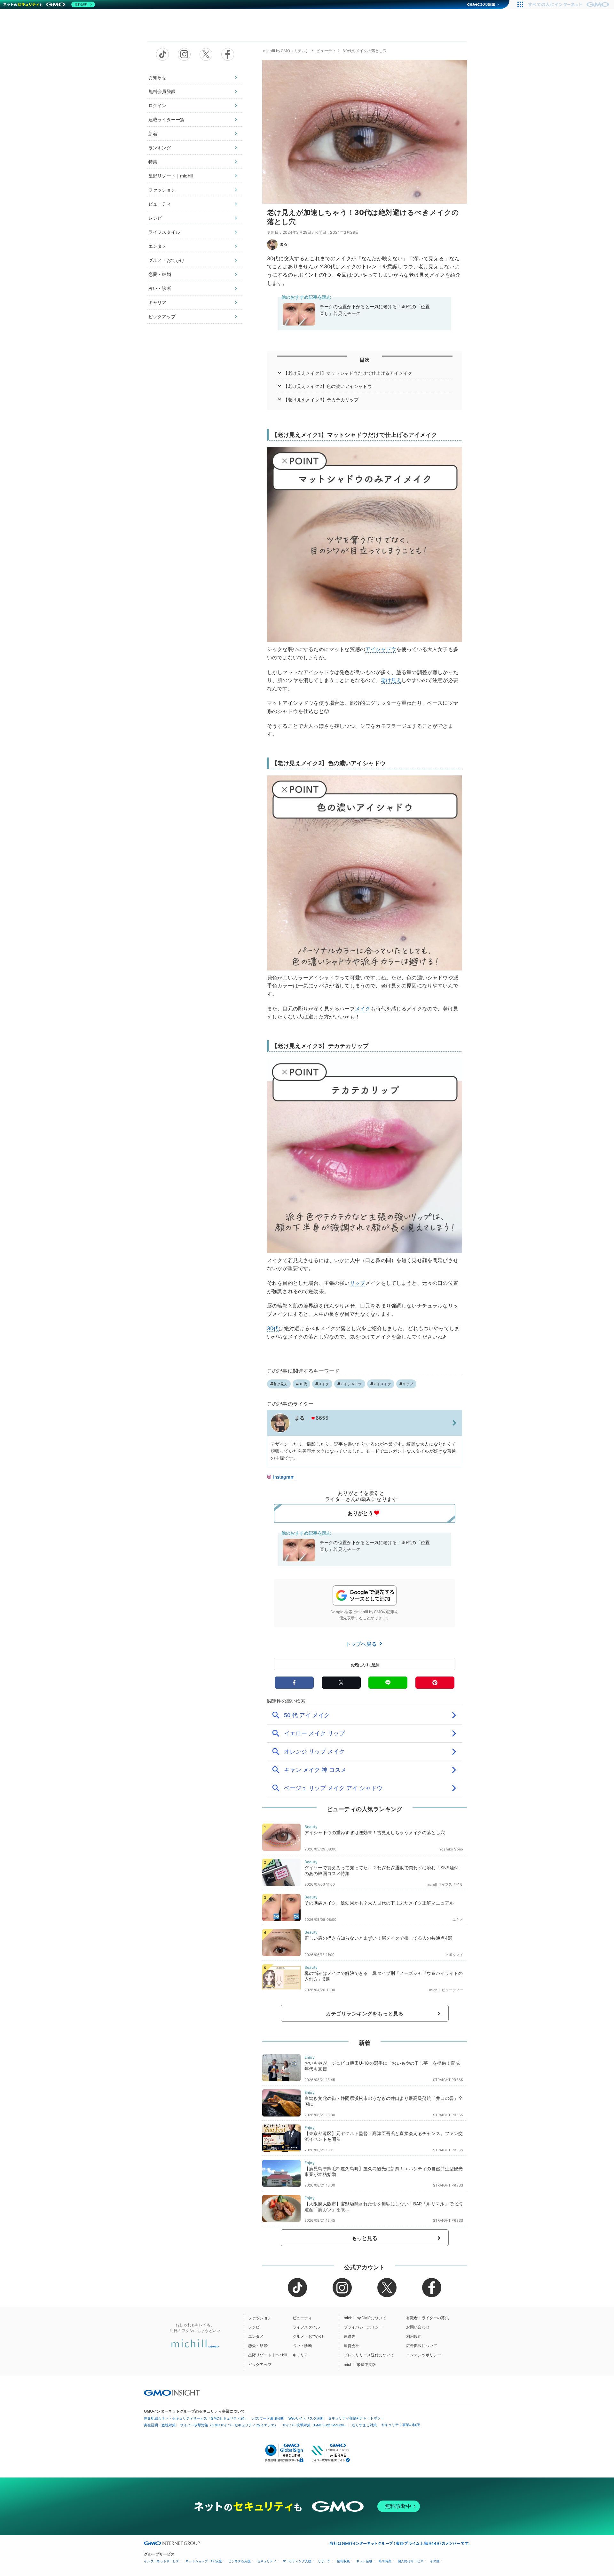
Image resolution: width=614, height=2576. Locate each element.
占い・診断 (160, 288)
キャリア (157, 302)
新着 (153, 134)
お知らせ (157, 77)
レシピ (155, 218)
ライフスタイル (164, 232)
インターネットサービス (161, 2561)
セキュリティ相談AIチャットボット (356, 2418)
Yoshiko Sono (451, 1849)
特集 (153, 162)
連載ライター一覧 (166, 119)
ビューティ (160, 204)
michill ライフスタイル (444, 1884)
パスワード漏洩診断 (268, 2418)
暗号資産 (385, 2561)
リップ (358, 1283)
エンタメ (157, 246)
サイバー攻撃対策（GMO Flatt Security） (315, 2425)
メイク (363, 1009)
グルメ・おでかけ (166, 260)
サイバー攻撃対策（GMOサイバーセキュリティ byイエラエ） (229, 2425)
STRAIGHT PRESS (448, 2080)
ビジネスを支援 (240, 2561)
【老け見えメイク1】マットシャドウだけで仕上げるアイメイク (348, 373)
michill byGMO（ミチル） (286, 51)
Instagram (283, 1477)
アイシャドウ (381, 649)
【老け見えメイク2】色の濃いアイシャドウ (328, 386)
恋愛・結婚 (160, 274)
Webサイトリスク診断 (306, 2418)
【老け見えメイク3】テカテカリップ (321, 400)
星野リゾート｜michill (171, 176)
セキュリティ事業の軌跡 (401, 2425)
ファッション (162, 190)
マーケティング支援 (297, 2561)
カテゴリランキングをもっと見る (365, 2014)
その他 (435, 2561)
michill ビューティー (446, 1990)
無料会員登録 (162, 91)
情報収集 (343, 2561)
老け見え (391, 680)
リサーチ (324, 2561)
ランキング (160, 148)
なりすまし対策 (364, 2425)
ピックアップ (162, 316)
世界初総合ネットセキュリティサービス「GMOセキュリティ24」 (196, 2418)
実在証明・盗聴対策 (160, 2425)
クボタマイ (454, 1955)
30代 (273, 1328)
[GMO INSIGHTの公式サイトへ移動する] (172, 2392)
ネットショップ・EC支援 (204, 2561)
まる (284, 244)
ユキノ (458, 1920)
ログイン (157, 105)
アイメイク (382, 1384)
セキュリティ (267, 2561)
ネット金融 (364, 2561)
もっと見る (365, 2238)
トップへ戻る (362, 1644)
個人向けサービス (411, 2561)
